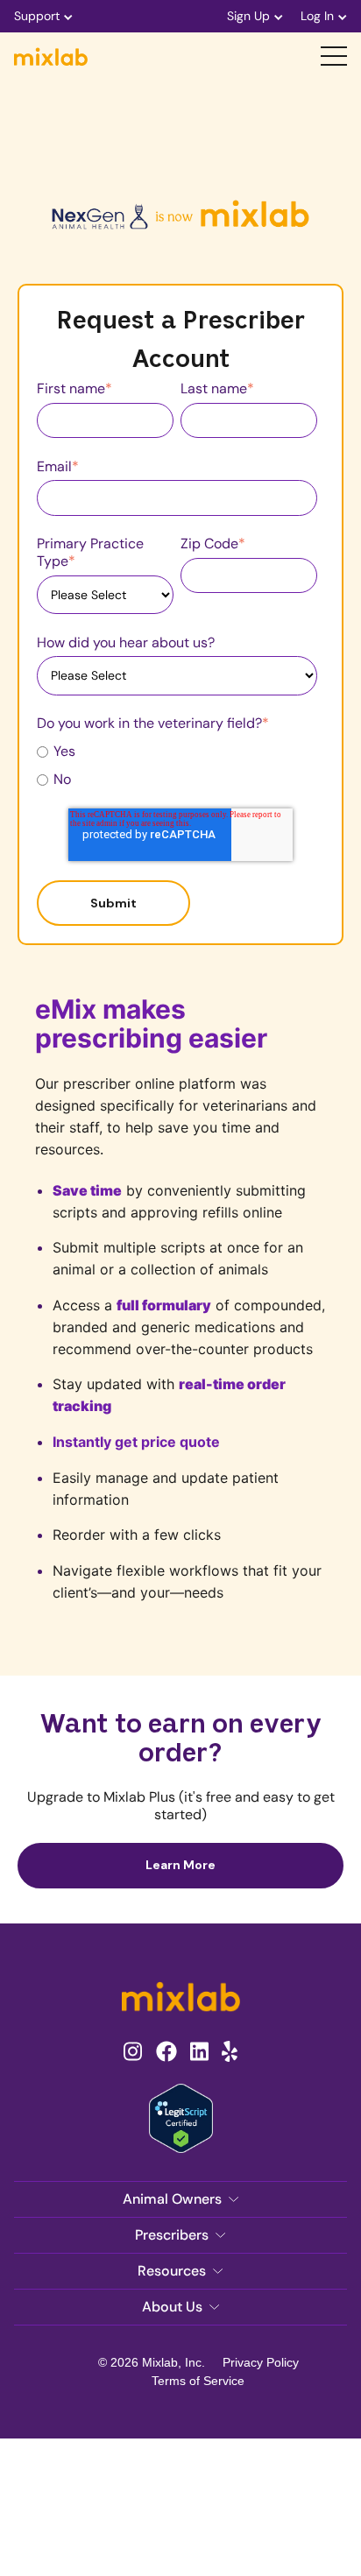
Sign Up (248, 16)
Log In (317, 16)
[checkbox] (177, 765)
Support (37, 16)
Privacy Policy (261, 2362)
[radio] (177, 751)
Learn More (180, 1865)
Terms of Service (198, 2381)
